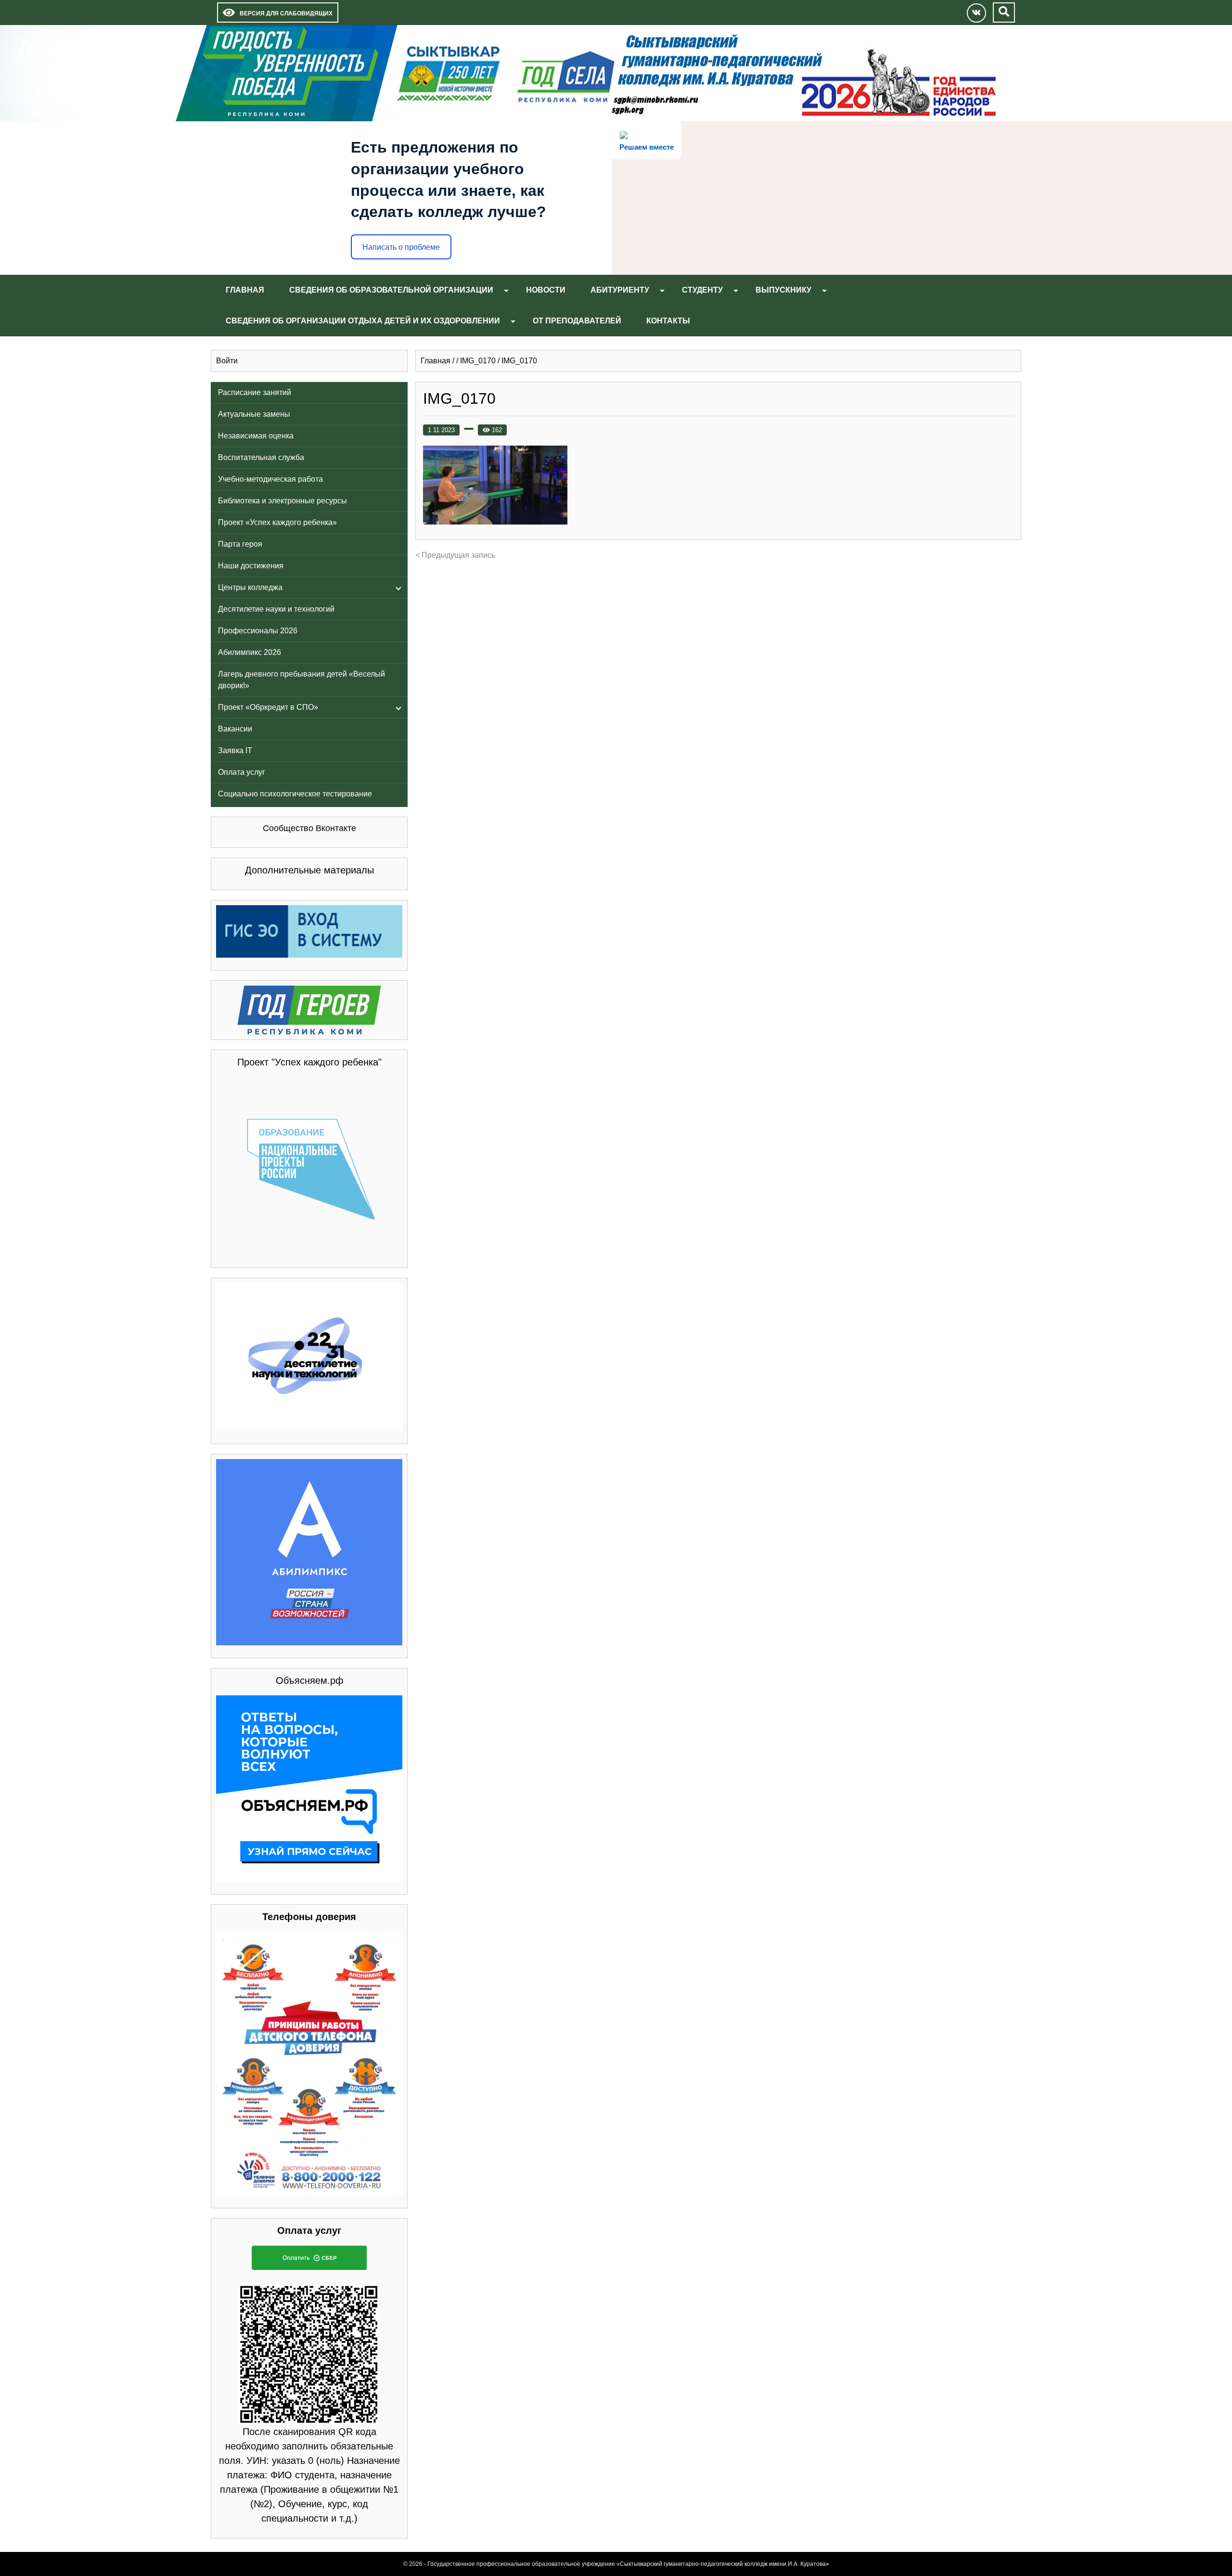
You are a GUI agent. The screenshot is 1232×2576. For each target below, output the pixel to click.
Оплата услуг (242, 772)
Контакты (668, 321)
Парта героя (240, 544)
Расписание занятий (255, 392)
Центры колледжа (250, 587)
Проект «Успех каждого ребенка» (277, 522)
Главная (245, 290)
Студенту (702, 290)
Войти (227, 361)
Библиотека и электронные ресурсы (282, 501)
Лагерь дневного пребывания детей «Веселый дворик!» (302, 680)
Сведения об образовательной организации (391, 290)
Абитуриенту (620, 290)
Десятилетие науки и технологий (276, 609)
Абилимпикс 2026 (250, 652)
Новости (546, 290)
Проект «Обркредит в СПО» (268, 707)
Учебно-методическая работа (270, 479)
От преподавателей (577, 321)
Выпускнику (783, 290)
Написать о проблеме (401, 247)
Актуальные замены (254, 414)
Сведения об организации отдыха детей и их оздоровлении (363, 321)
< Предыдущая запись (455, 555)
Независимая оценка (256, 436)
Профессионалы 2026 (258, 631)
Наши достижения (251, 566)
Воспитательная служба (261, 457)
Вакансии (235, 729)
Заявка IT (235, 750)
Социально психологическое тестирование (295, 794)
